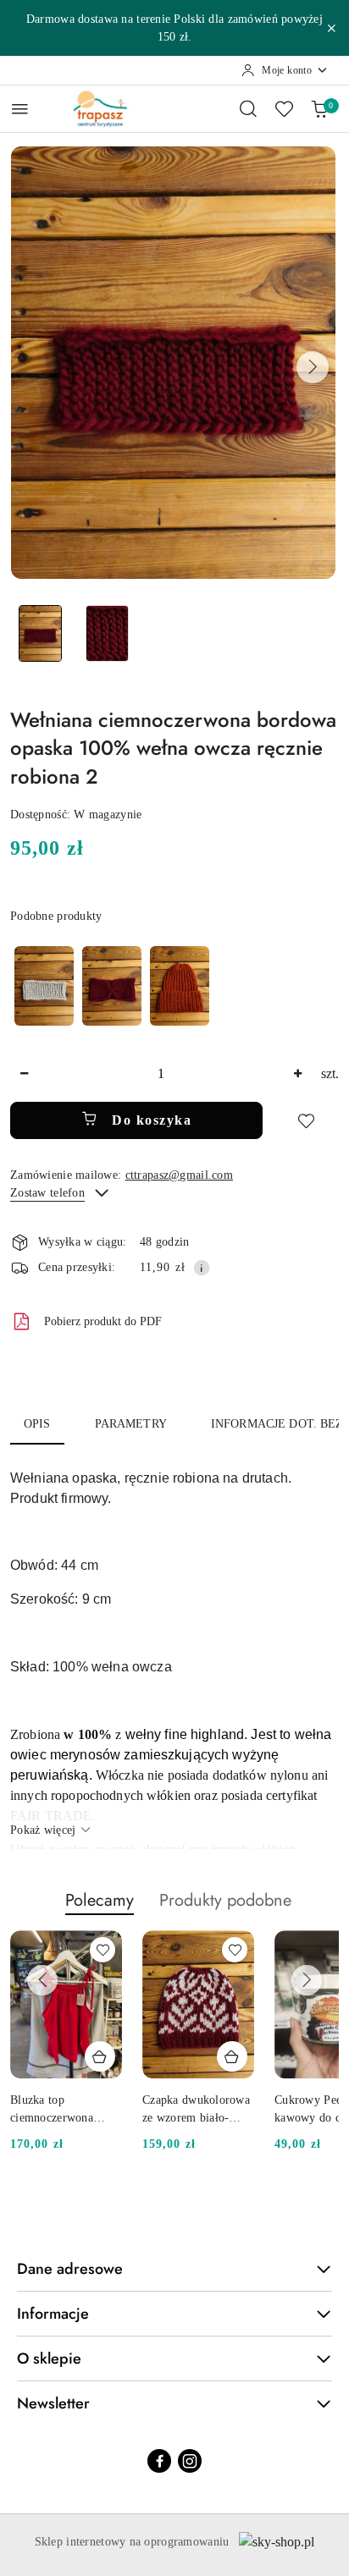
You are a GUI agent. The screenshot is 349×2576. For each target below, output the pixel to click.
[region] (112, 985)
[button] (313, 367)
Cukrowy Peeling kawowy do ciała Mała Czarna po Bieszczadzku (186, 2110)
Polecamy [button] (100, 1900)
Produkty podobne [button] (225, 1900)
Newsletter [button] (53, 2403)
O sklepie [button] (49, 2359)
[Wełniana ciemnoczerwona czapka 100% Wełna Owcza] (180, 985)
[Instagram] (190, 2461)
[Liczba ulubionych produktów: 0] (284, 108)
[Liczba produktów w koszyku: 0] (319, 108)
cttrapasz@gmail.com (179, 1175)
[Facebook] (159, 2461)
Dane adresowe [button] (70, 2269)
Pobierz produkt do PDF (103, 1321)
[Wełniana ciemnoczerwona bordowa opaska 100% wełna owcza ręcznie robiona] (112, 985)
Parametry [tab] (131, 1424)
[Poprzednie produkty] (42, 1980)
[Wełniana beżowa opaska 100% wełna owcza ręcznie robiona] (44, 985)
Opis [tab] (37, 1424)
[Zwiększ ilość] (297, 1074)
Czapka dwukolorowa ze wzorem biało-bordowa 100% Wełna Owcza (65, 2110)
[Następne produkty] (307, 1980)
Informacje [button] (53, 2314)
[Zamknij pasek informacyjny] (331, 28)
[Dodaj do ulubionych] (306, 1120)
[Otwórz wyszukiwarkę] (248, 108)
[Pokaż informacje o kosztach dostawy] (202, 1268)
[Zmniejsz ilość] (24, 1074)
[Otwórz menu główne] (20, 109)
